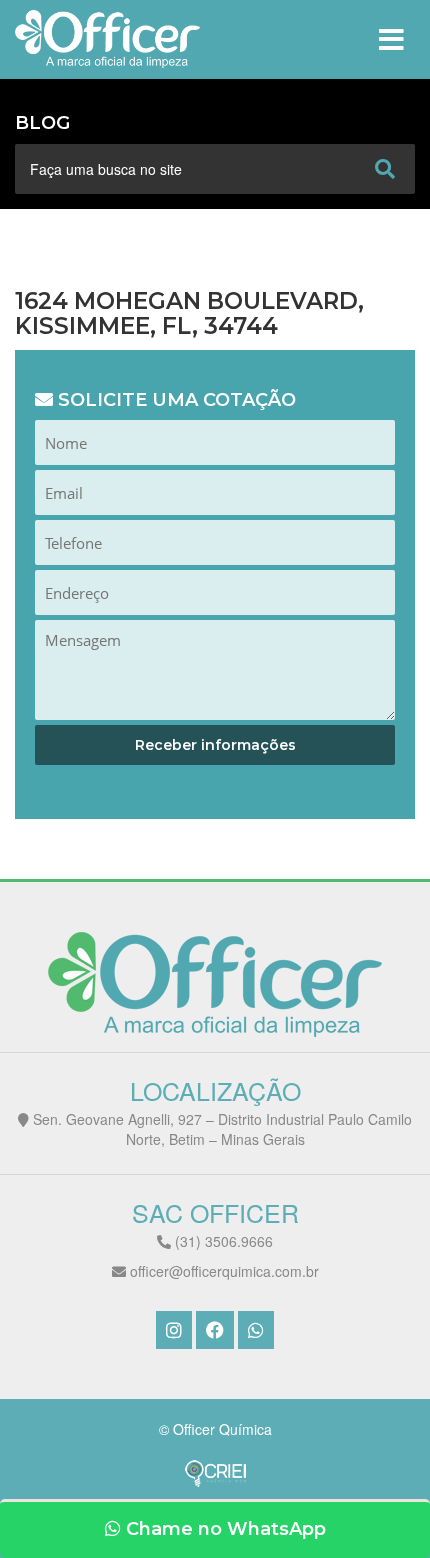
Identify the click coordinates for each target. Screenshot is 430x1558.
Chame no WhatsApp (223, 1529)
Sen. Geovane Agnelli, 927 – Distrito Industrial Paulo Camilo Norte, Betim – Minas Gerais (220, 1129)
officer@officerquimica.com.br (222, 1271)
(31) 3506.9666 (222, 1241)
